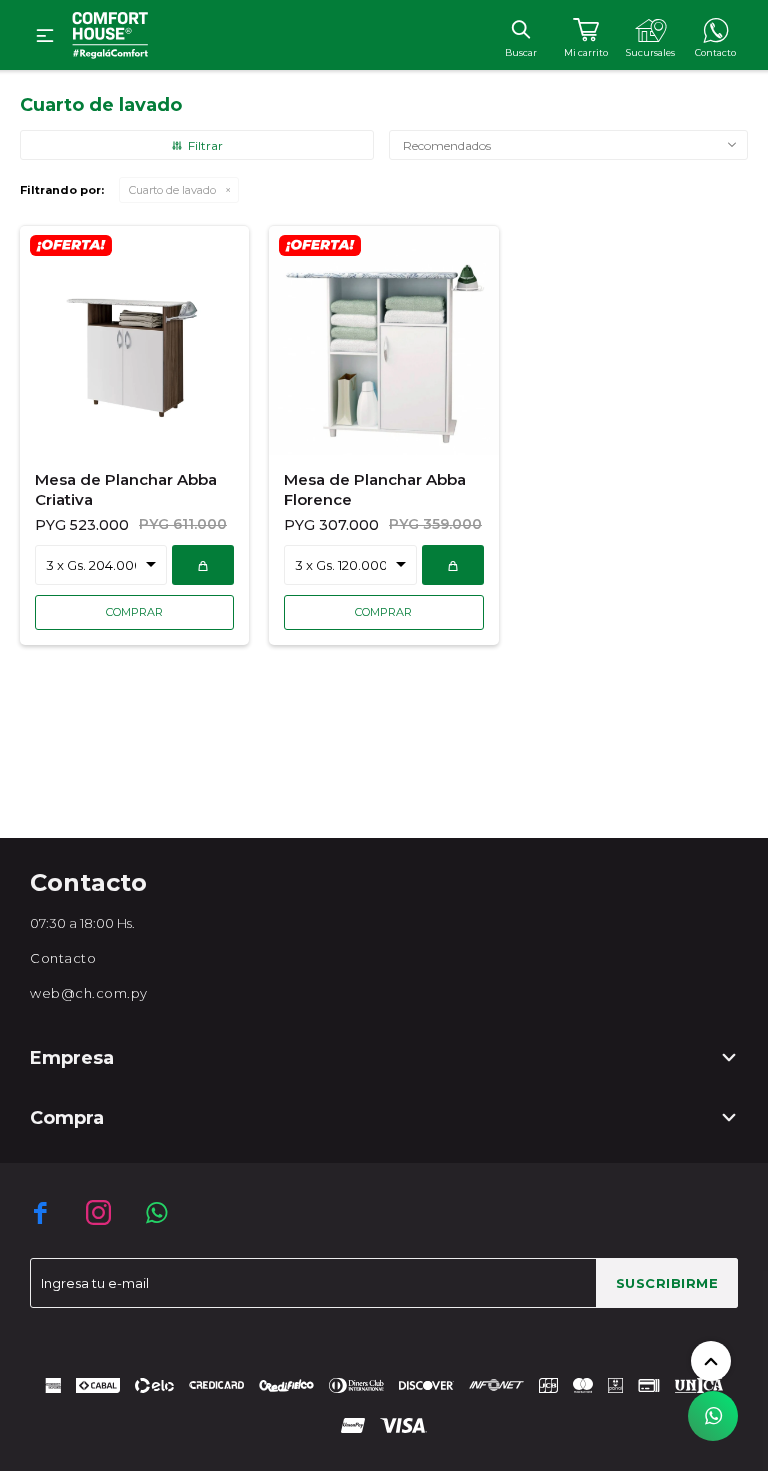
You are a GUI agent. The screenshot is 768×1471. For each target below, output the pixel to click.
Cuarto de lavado (172, 190)
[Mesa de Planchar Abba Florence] (383, 339)
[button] (520, 29)
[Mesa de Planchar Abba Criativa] (134, 339)
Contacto (63, 958)
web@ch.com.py (89, 993)
